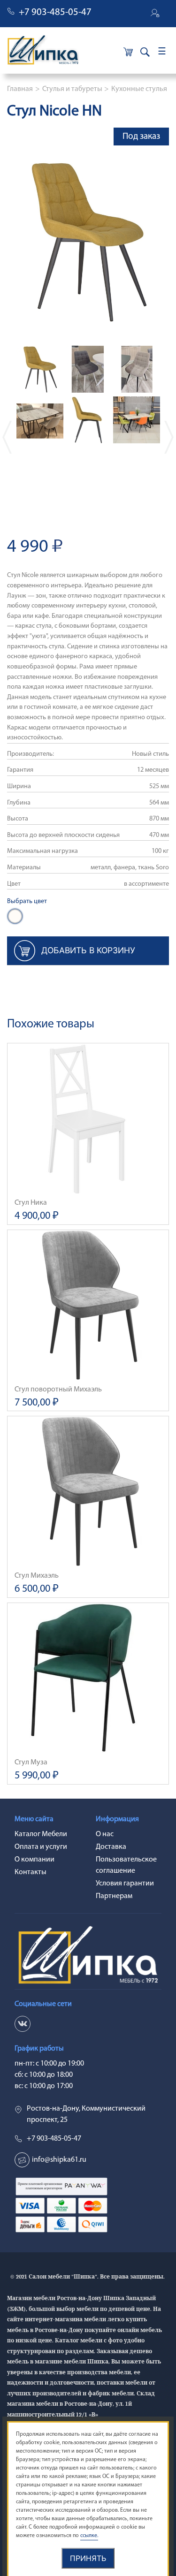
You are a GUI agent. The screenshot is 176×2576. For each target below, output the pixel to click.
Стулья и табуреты (72, 89)
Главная (20, 89)
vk (23, 2024)
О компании (34, 1860)
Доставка (111, 1847)
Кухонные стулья (139, 89)
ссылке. (89, 2536)
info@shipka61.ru (59, 2160)
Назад (7, 437)
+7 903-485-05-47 (55, 12)
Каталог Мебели (41, 1834)
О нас (105, 1834)
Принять (88, 2558)
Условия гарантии (125, 1884)
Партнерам (114, 1896)
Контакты (31, 1872)
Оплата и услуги (41, 1847)
